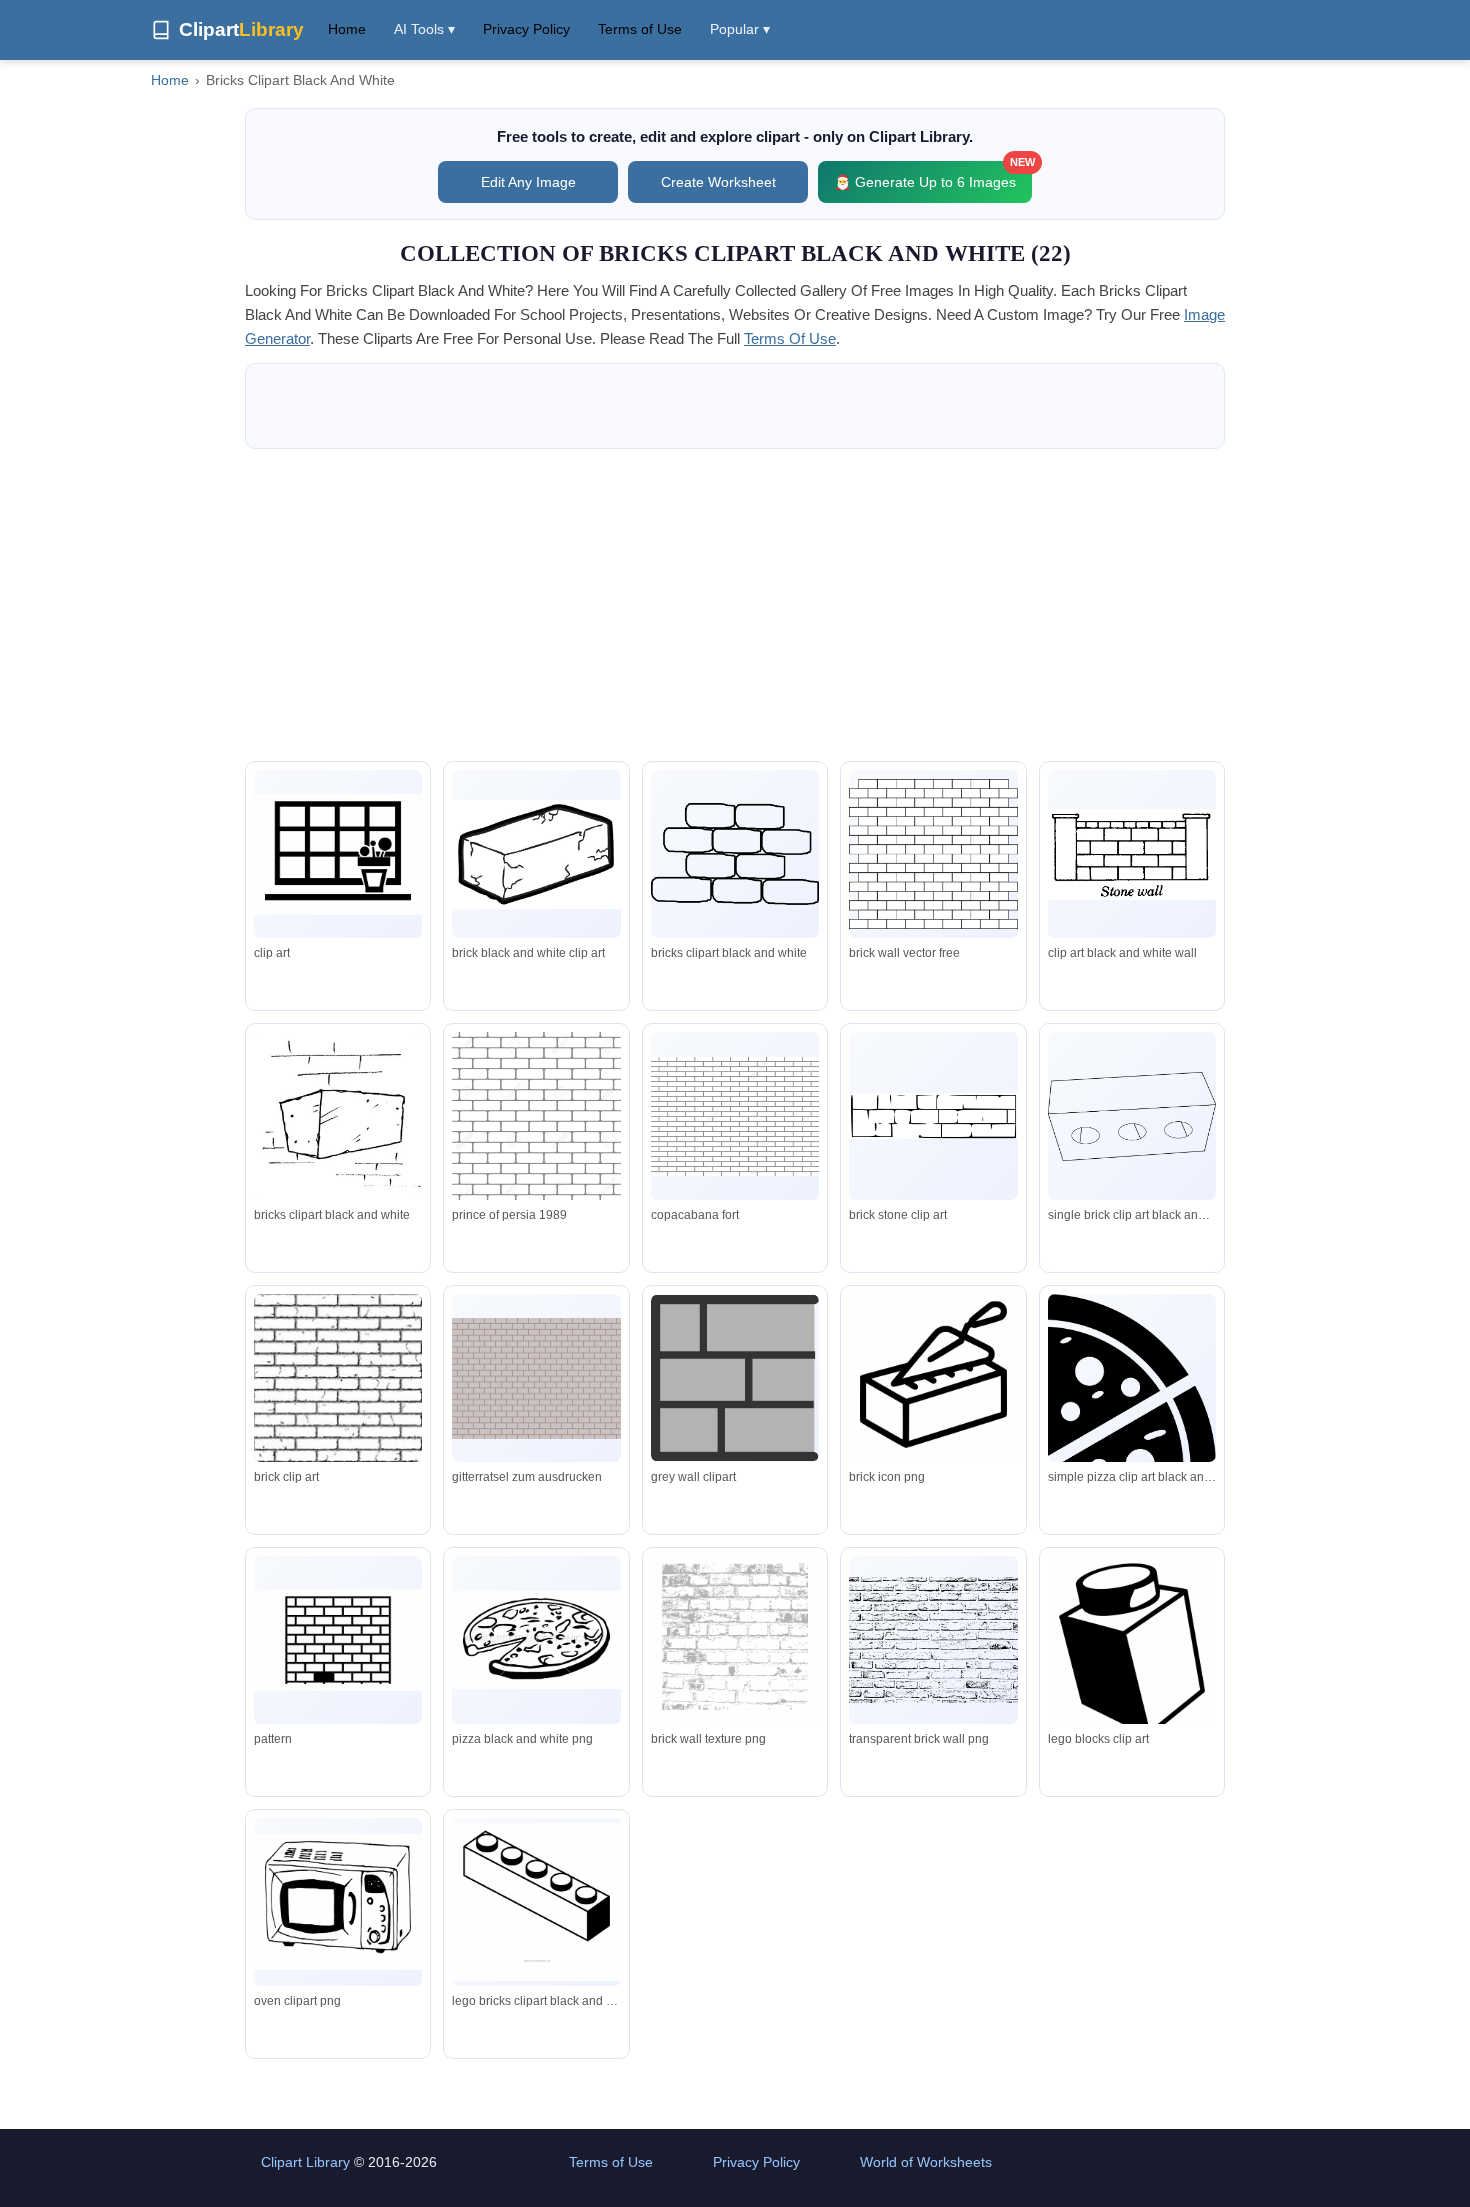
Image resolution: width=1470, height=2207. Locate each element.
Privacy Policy (526, 29)
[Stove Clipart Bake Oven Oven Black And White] (338, 1902)
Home (347, 29)
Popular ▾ (740, 29)
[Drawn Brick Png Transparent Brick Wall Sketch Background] (338, 1640)
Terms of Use (640, 29)
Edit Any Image (528, 182)
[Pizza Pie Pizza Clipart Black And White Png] (536, 1640)
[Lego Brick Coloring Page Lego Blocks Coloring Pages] (536, 1902)
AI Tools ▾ (424, 29)
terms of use (790, 338)
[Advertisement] (735, 605)
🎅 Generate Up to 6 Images (933, 175)
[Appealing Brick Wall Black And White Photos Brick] (735, 1644)
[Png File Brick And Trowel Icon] (933, 1382)
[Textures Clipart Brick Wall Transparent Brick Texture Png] (933, 1640)
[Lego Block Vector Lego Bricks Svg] (1132, 1659)
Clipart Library (305, 2162)
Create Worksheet (718, 182)
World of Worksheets (926, 2162)
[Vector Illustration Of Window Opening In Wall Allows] (338, 854)
